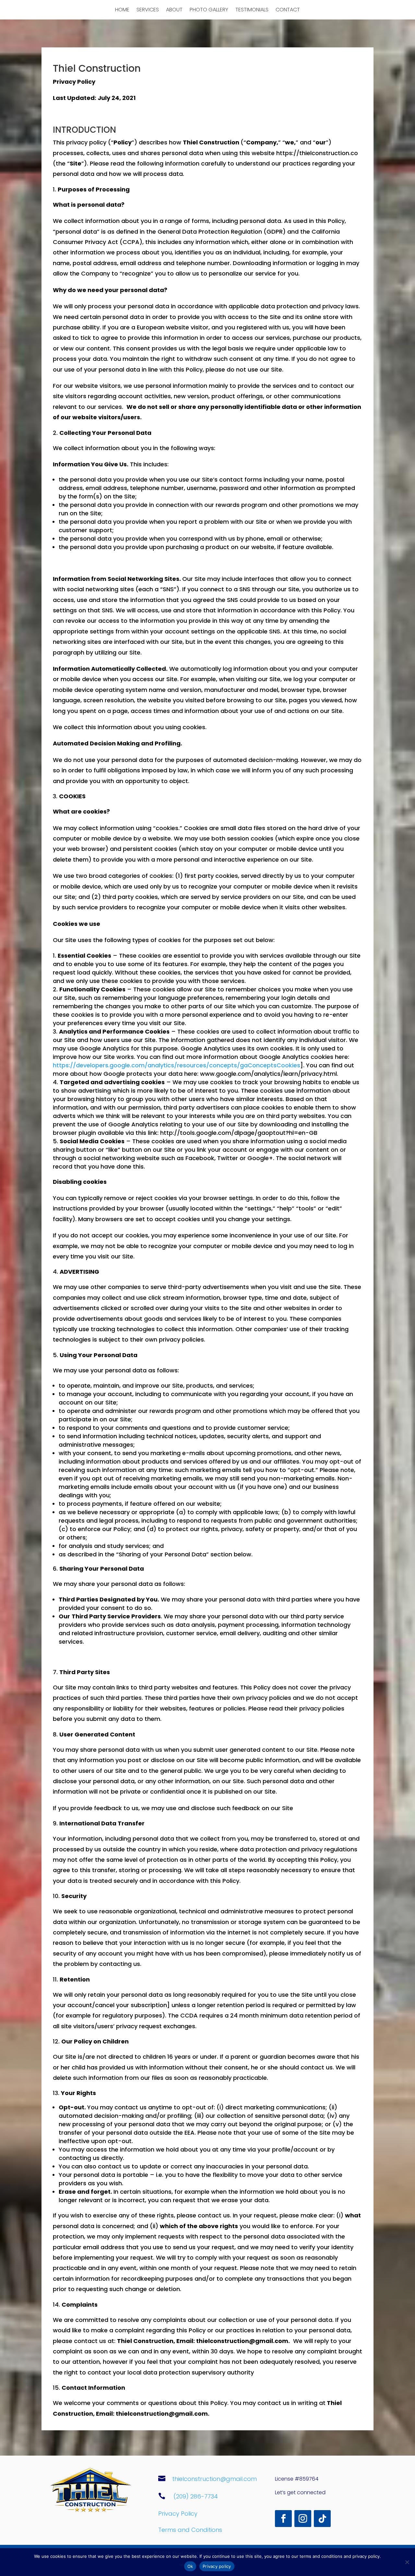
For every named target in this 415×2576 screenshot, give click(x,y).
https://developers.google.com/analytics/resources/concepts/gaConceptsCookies (177, 1065)
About (174, 10)
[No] (407, 2562)
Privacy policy (217, 2566)
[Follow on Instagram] (303, 2519)
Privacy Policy (178, 2514)
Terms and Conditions (190, 2530)
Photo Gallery (209, 10)
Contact (288, 10)
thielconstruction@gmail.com (214, 2479)
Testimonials (252, 10)
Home (122, 10)
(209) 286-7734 (196, 2496)
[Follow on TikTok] (322, 2519)
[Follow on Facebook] (283, 2519)
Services (148, 10)
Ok (190, 2566)
